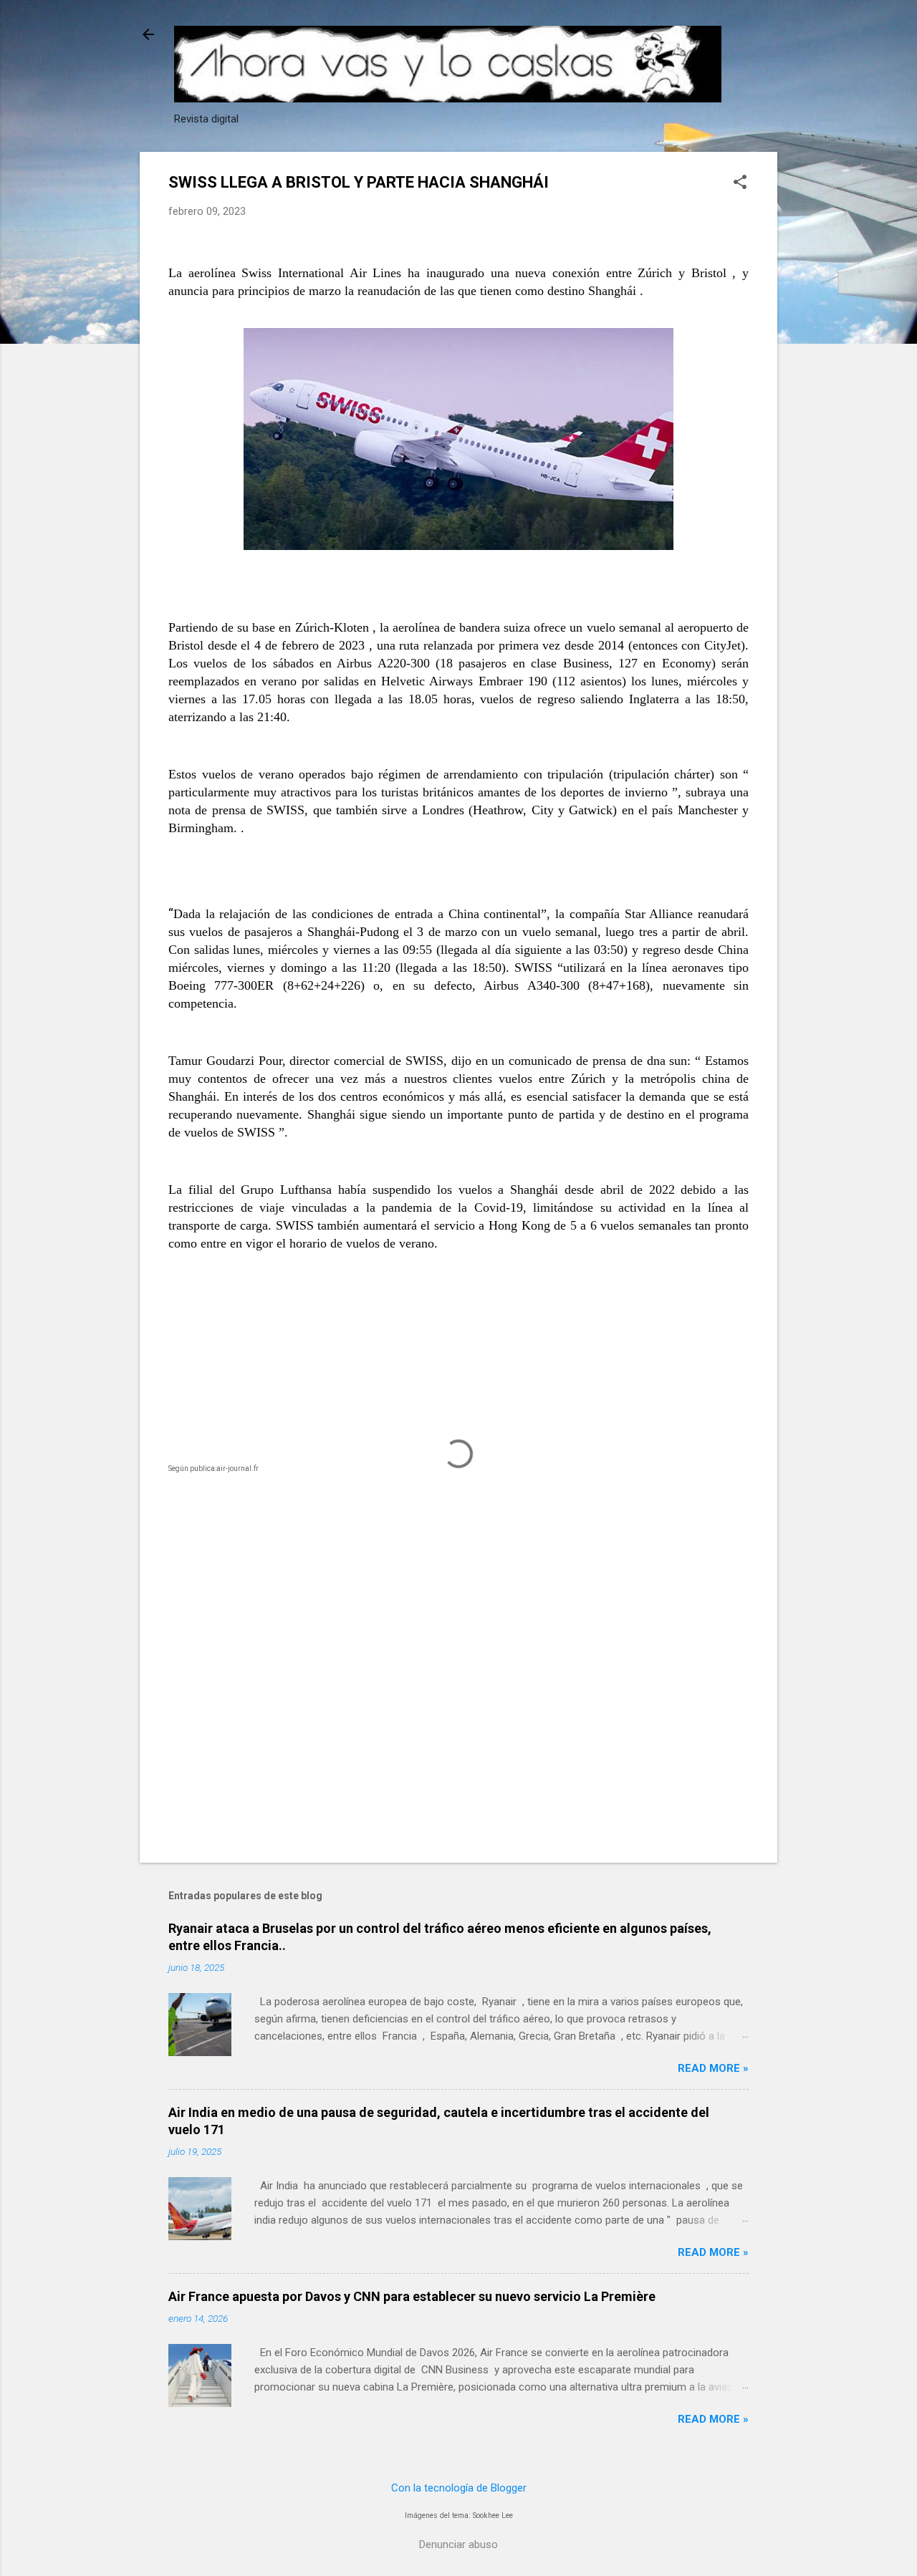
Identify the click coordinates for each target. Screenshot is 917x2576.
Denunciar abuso (458, 2544)
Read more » (713, 2068)
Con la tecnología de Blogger (459, 2488)
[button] (740, 183)
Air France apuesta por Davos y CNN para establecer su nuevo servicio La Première (412, 2296)
